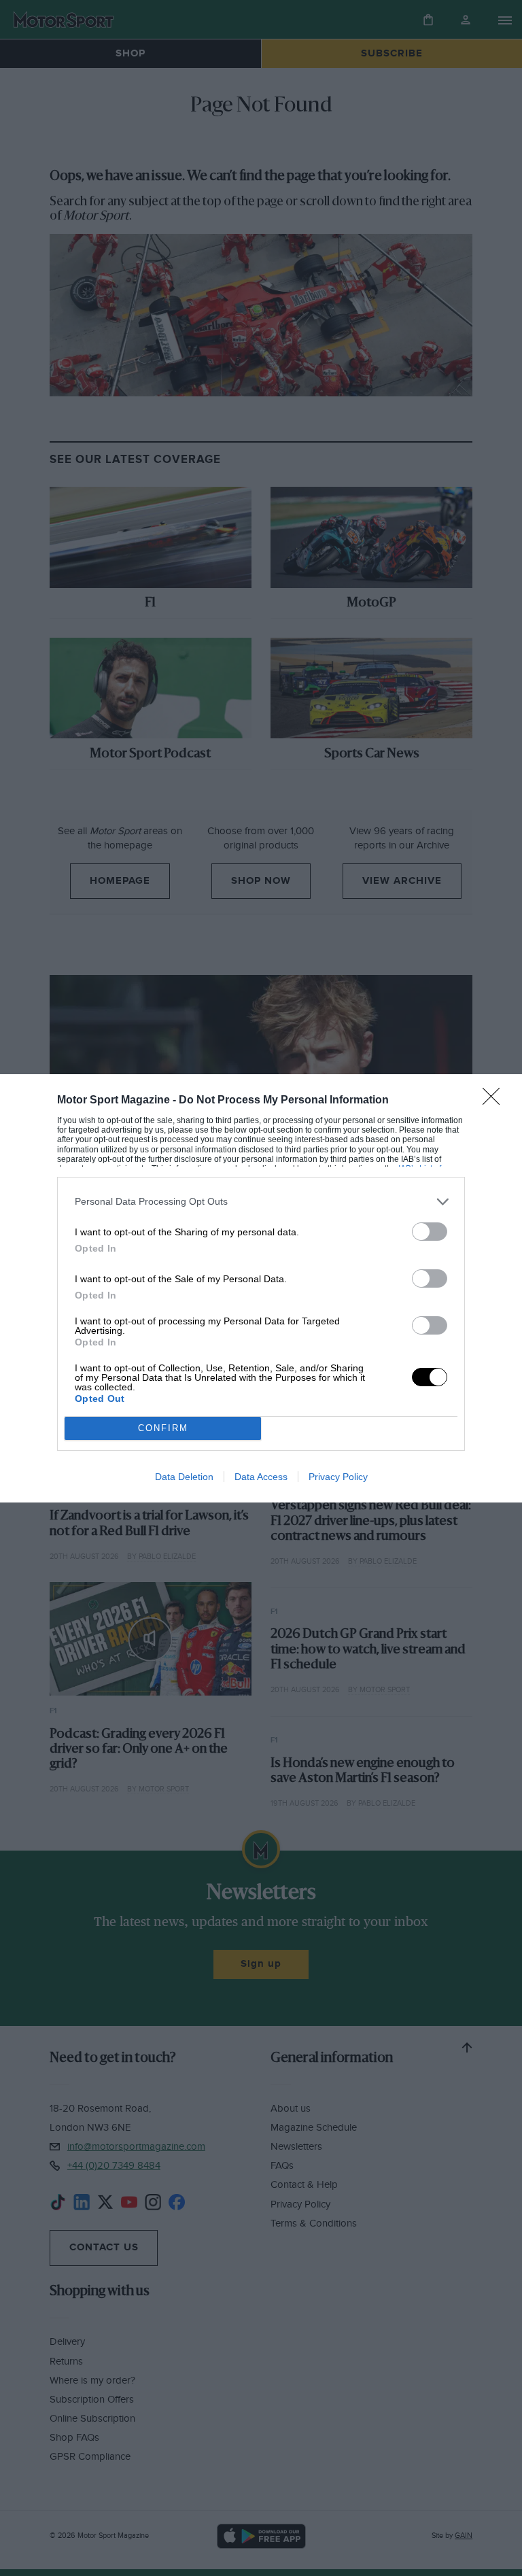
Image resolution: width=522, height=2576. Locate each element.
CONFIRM (163, 1428)
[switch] (430, 1232)
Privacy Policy (338, 1477)
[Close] (495, 1101)
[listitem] (261, 1202)
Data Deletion (184, 1477)
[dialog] (261, 1288)
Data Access (261, 1477)
